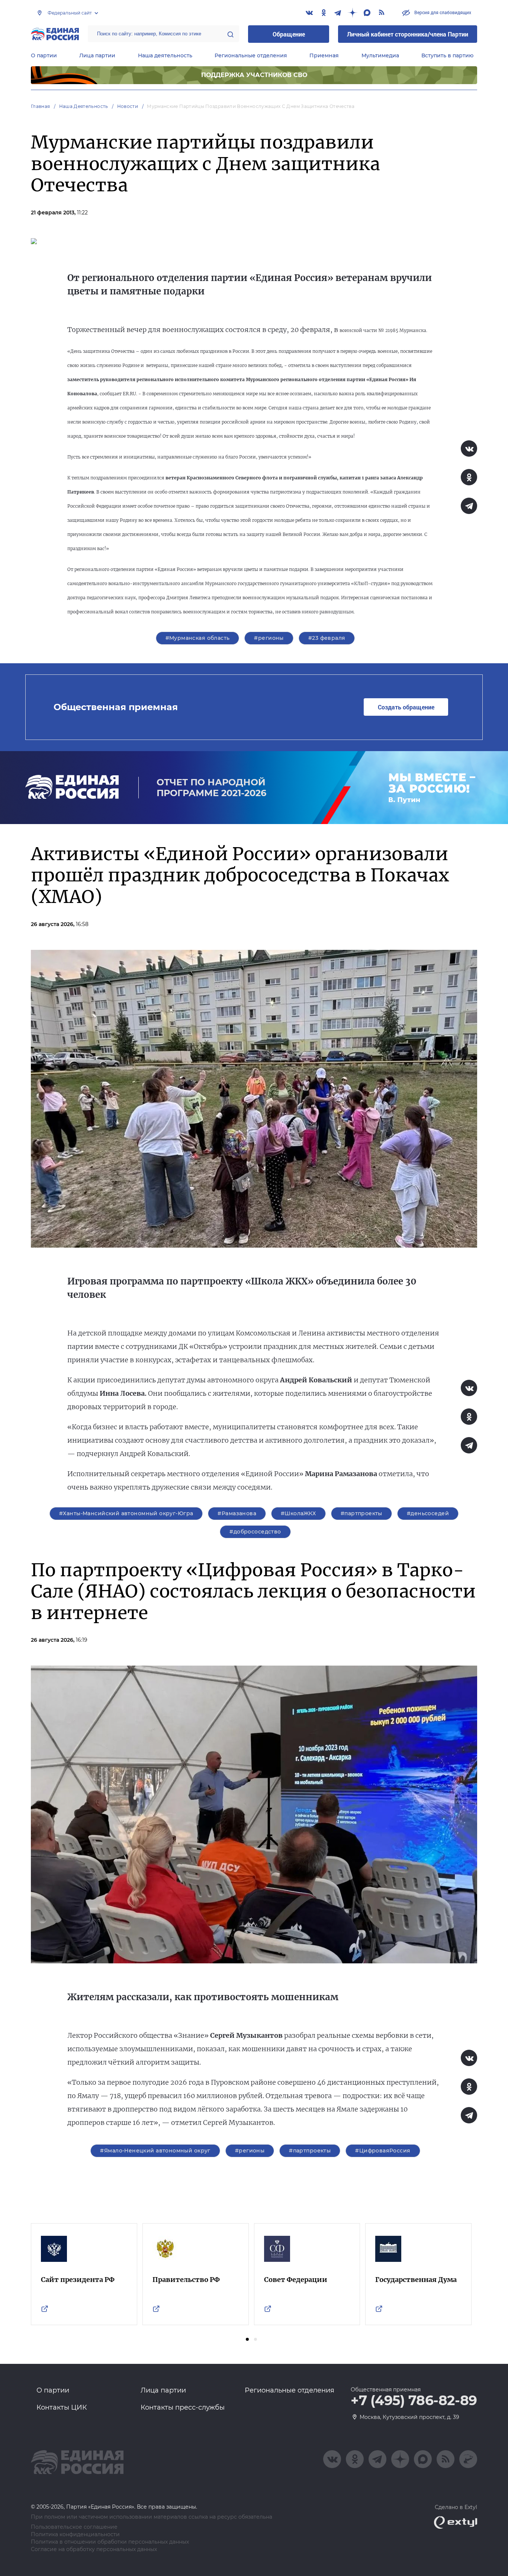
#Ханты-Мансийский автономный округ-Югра (126, 1513)
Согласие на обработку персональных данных (94, 2549)
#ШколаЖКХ (298, 1513)
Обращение (289, 34)
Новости (128, 106)
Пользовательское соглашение (74, 2527)
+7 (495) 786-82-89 (414, 2401)
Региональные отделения (251, 55)
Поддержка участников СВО (254, 75)
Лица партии (97, 55)
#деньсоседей (428, 1513)
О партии (44, 55)
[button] (247, 2339)
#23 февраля (327, 638)
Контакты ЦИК (62, 2407)
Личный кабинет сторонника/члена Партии (408, 34)
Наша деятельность (165, 55)
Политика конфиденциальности (75, 2534)
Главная (41, 106)
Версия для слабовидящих (442, 12)
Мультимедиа (380, 55)
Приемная (324, 55)
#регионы (269, 638)
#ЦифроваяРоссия (383, 2151)
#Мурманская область (198, 638)
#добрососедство (255, 1532)
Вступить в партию (447, 55)
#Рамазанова (237, 1513)
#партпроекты (361, 1513)
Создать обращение (406, 707)
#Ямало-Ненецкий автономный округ (155, 2151)
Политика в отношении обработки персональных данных (110, 2542)
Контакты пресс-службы (183, 2407)
